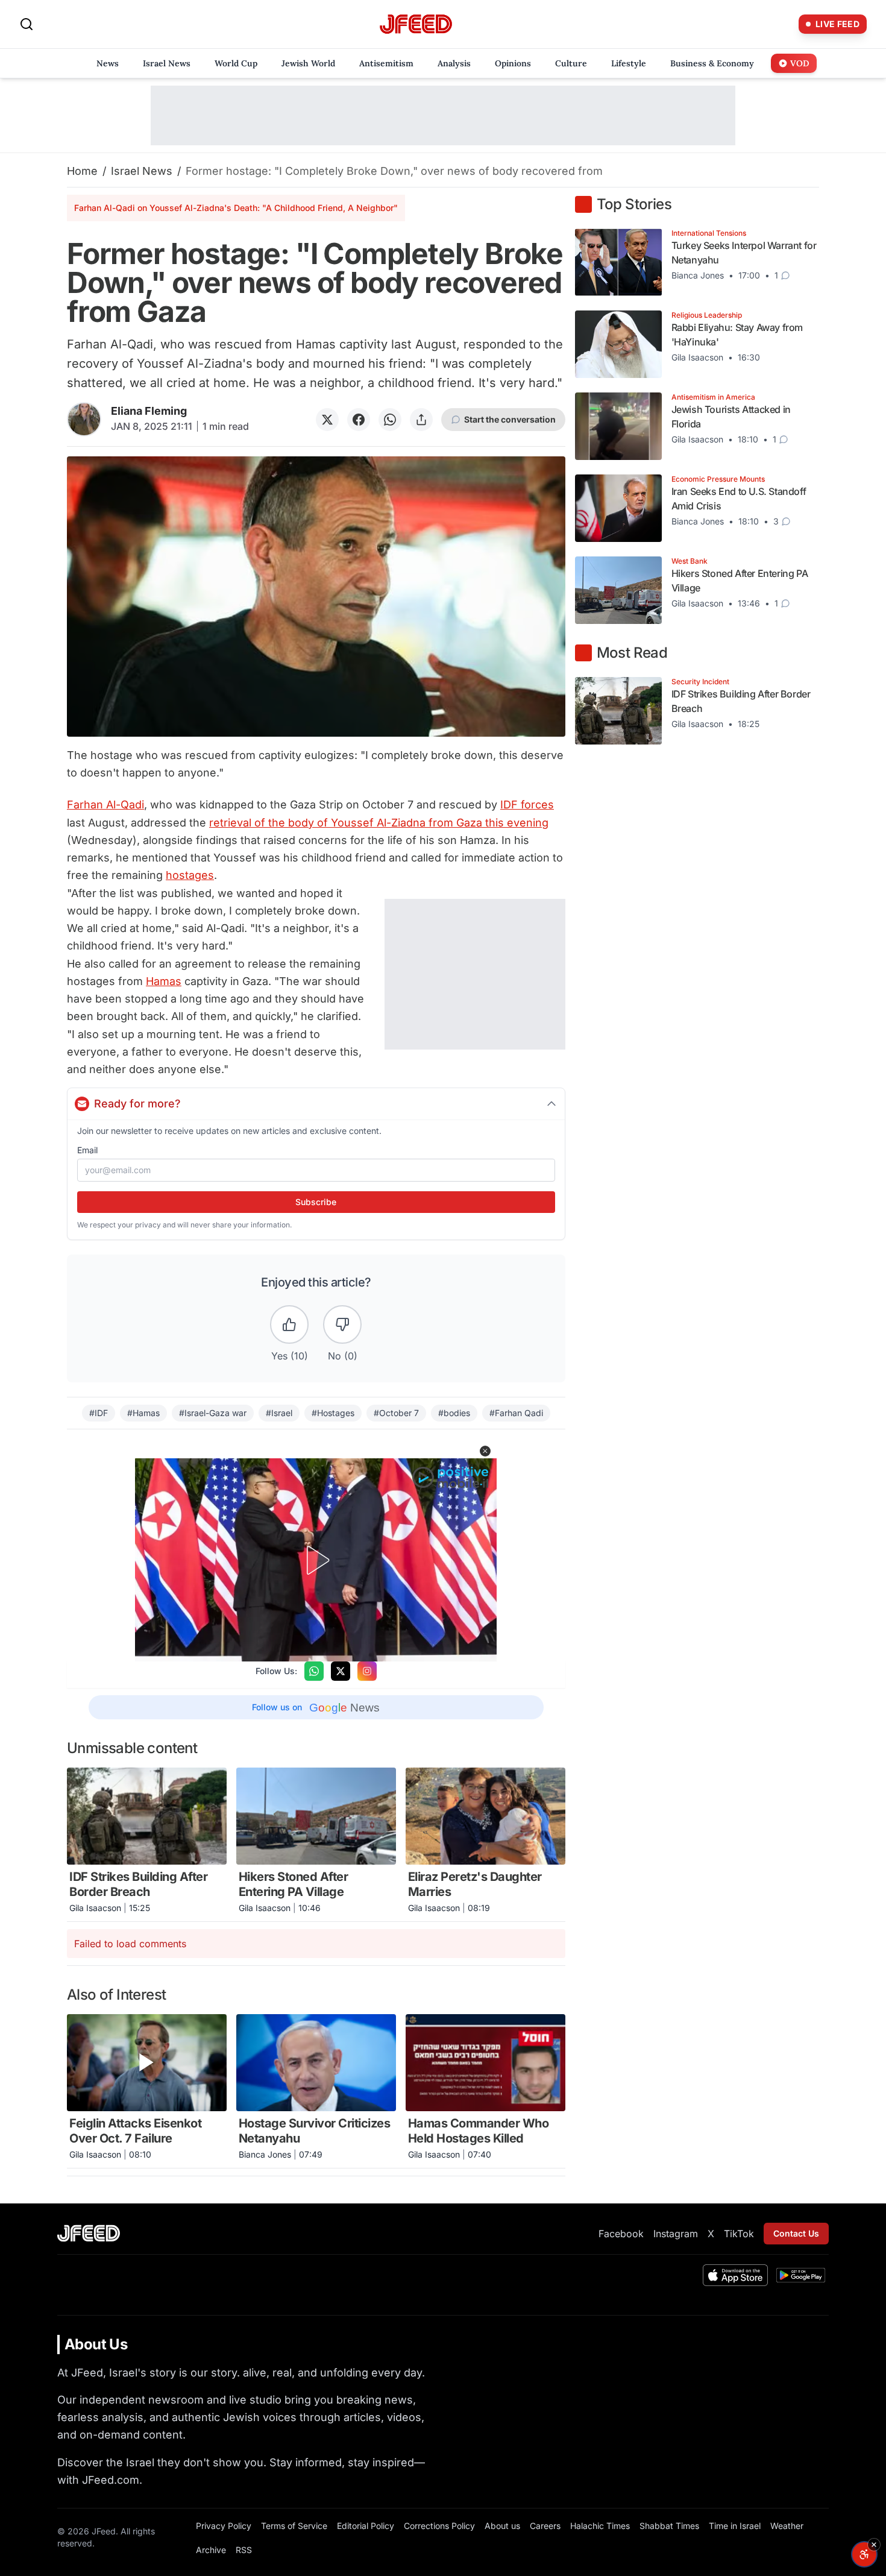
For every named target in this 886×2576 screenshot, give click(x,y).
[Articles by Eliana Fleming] (84, 419)
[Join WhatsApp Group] (314, 1671)
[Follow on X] (341, 1671)
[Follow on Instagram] (367, 1671)
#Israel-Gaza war (213, 1413)
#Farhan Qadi (516, 1413)
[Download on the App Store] (735, 2275)
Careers (545, 2526)
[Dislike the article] (342, 1324)
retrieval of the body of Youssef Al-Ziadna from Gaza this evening (379, 823)
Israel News (142, 171)
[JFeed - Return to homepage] (89, 2233)
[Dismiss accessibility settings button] (874, 2545)
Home (82, 171)
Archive (211, 2550)
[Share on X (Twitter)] (327, 420)
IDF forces (527, 805)
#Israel (279, 1413)
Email (87, 1150)
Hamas (164, 981)
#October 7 (396, 1413)
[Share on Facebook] (359, 420)
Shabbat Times (669, 2526)
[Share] (421, 420)
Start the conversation (510, 419)
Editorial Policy (366, 2526)
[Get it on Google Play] (801, 2275)
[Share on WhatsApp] (390, 420)
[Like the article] (289, 1324)
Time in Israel (735, 2526)
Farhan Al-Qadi (105, 805)
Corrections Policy (439, 2526)
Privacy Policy (224, 2526)
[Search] (27, 24)
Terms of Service (294, 2526)
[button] (485, 1451)
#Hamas (143, 1413)
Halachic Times (600, 2526)
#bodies (454, 1413)
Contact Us (796, 2233)
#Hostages (333, 1413)
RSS (244, 2550)
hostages (190, 875)
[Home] (416, 24)
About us (502, 2526)
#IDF (99, 1413)
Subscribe (316, 1202)
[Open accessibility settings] (864, 2554)
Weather (787, 2526)
